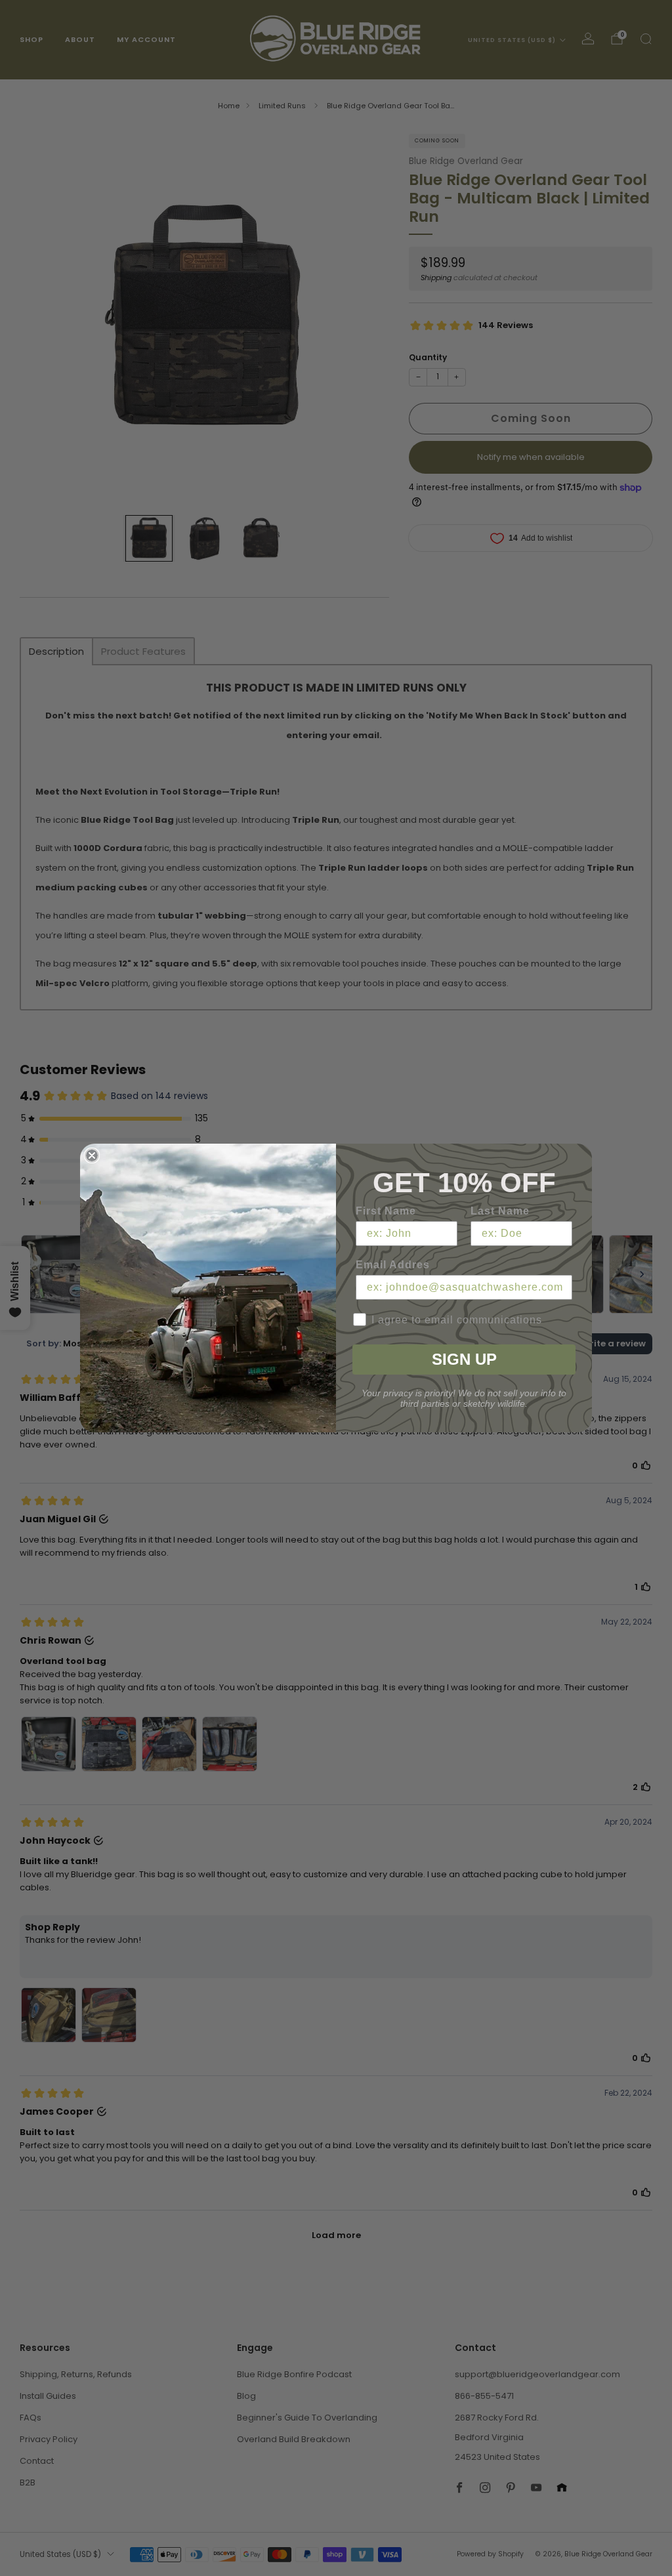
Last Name (500, 1211)
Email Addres (393, 1265)
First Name (386, 1211)
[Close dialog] (92, 1155)
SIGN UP (464, 1359)
